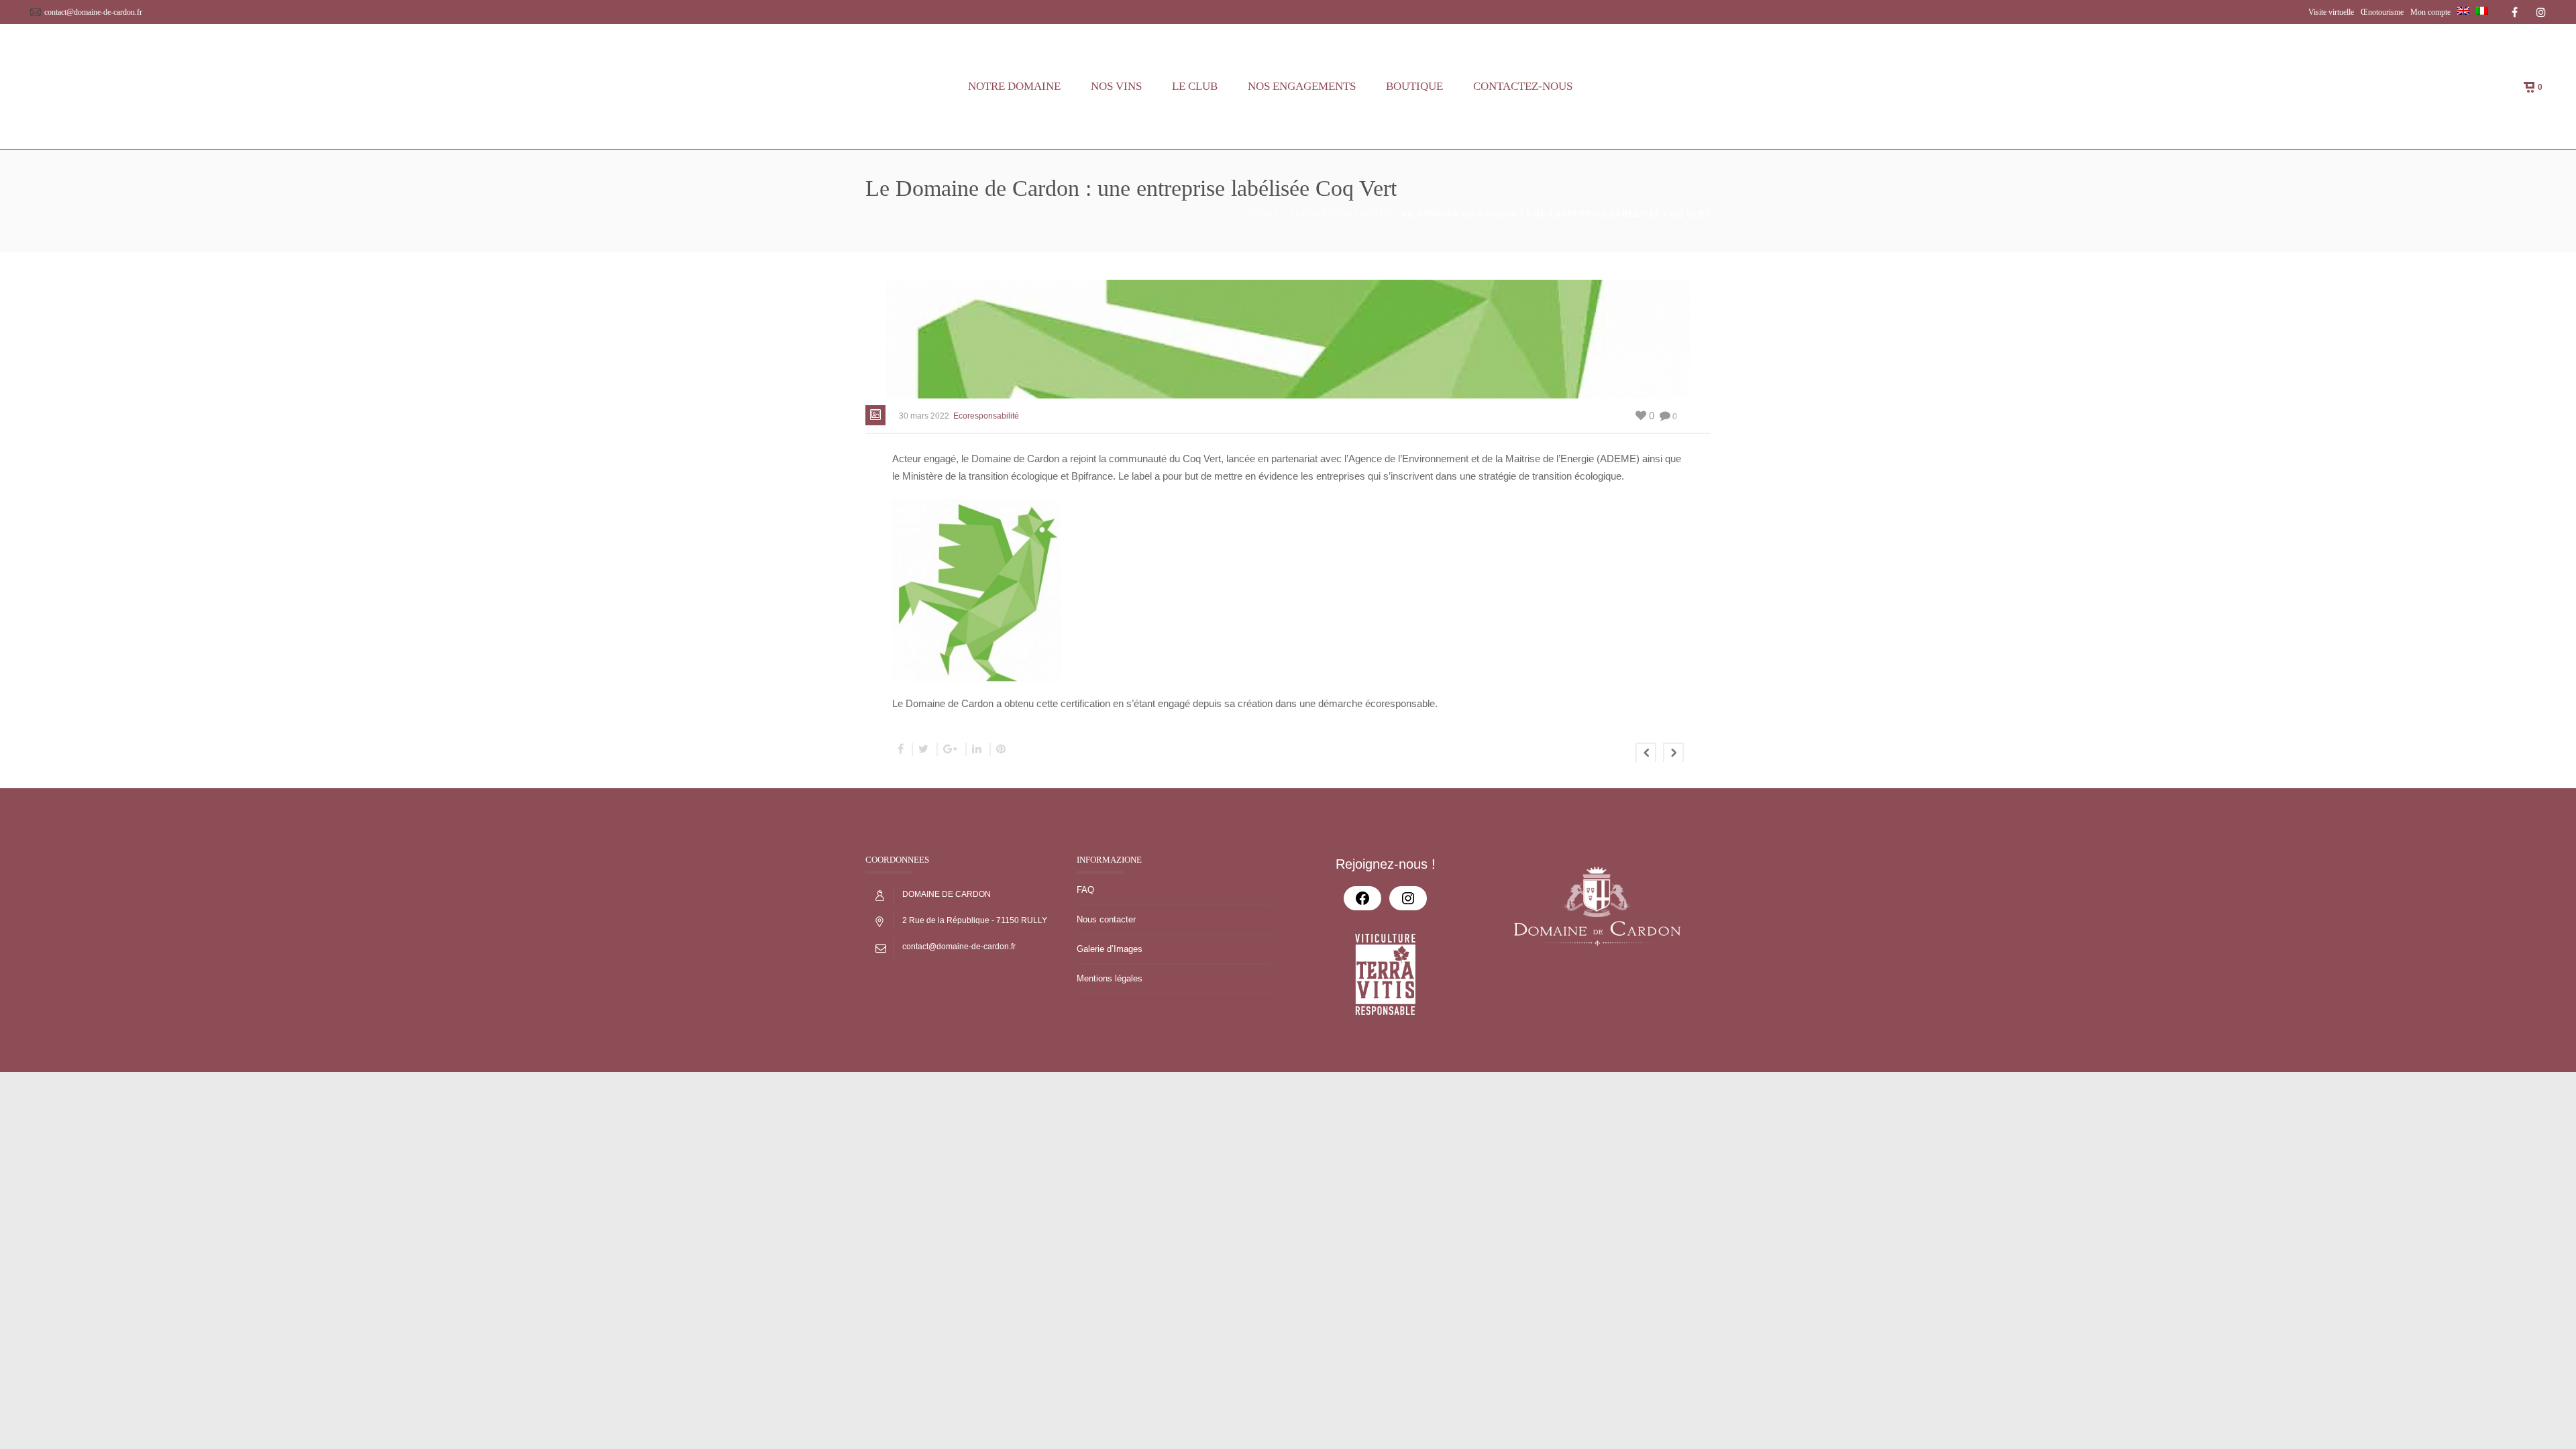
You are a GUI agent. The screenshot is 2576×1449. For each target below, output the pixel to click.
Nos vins (1116, 86)
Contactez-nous (1523, 86)
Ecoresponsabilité (1345, 214)
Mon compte (2430, 12)
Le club (1195, 86)
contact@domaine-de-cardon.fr (93, 12)
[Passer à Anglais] (2463, 12)
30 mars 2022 (924, 416)
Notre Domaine (1014, 86)
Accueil (1267, 214)
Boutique (1414, 86)
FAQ (1085, 890)
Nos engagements (1302, 86)
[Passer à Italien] (2482, 12)
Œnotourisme (2382, 12)
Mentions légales (1110, 978)
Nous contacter (1106, 919)
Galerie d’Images (1110, 949)
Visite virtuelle (2331, 12)
